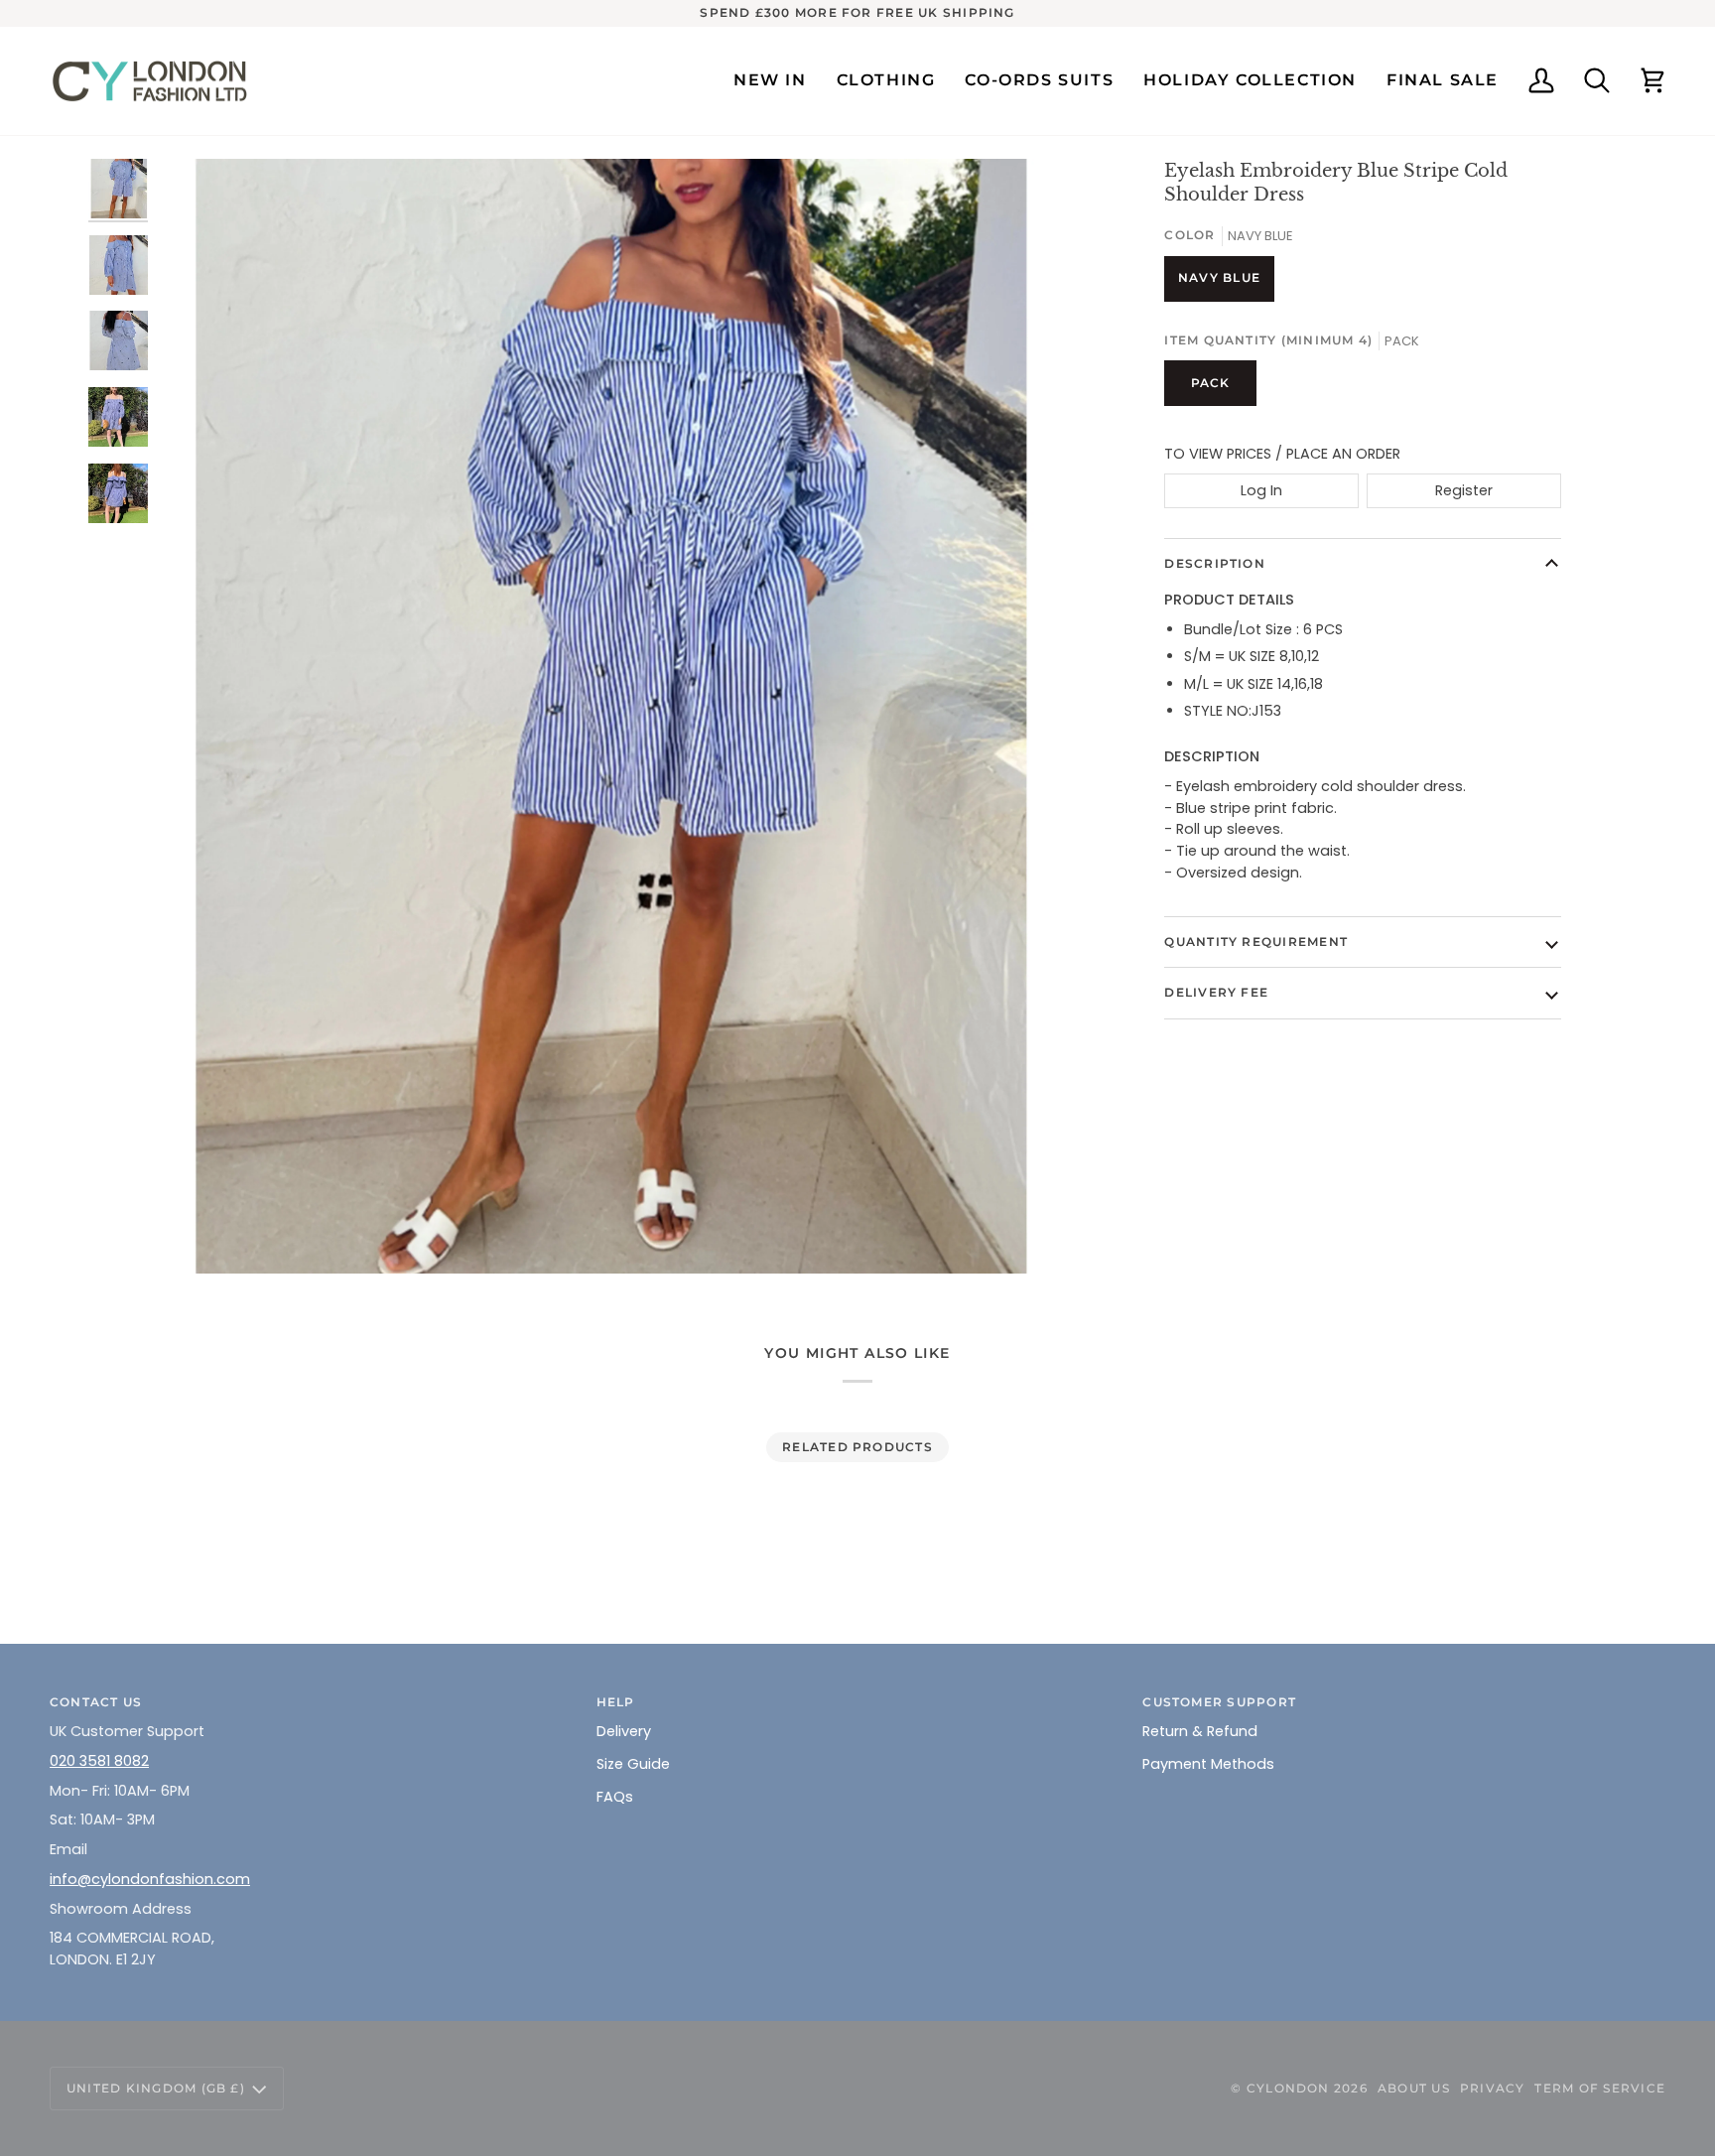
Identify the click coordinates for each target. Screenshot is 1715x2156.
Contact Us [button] (96, 1702)
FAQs (615, 1797)
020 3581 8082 (99, 1761)
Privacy (1493, 2088)
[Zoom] (604, 716)
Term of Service (1600, 2088)
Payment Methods (1208, 1764)
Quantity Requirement (1256, 942)
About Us (1414, 2088)
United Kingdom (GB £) (156, 2088)
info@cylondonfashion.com (150, 1879)
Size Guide (633, 1764)
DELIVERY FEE (1216, 992)
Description (1215, 563)
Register (1464, 490)
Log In (1261, 490)
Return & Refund (1200, 1731)
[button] (886, 81)
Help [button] (616, 1702)
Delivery (624, 1731)
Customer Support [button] (1219, 1702)
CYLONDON (1288, 2088)
